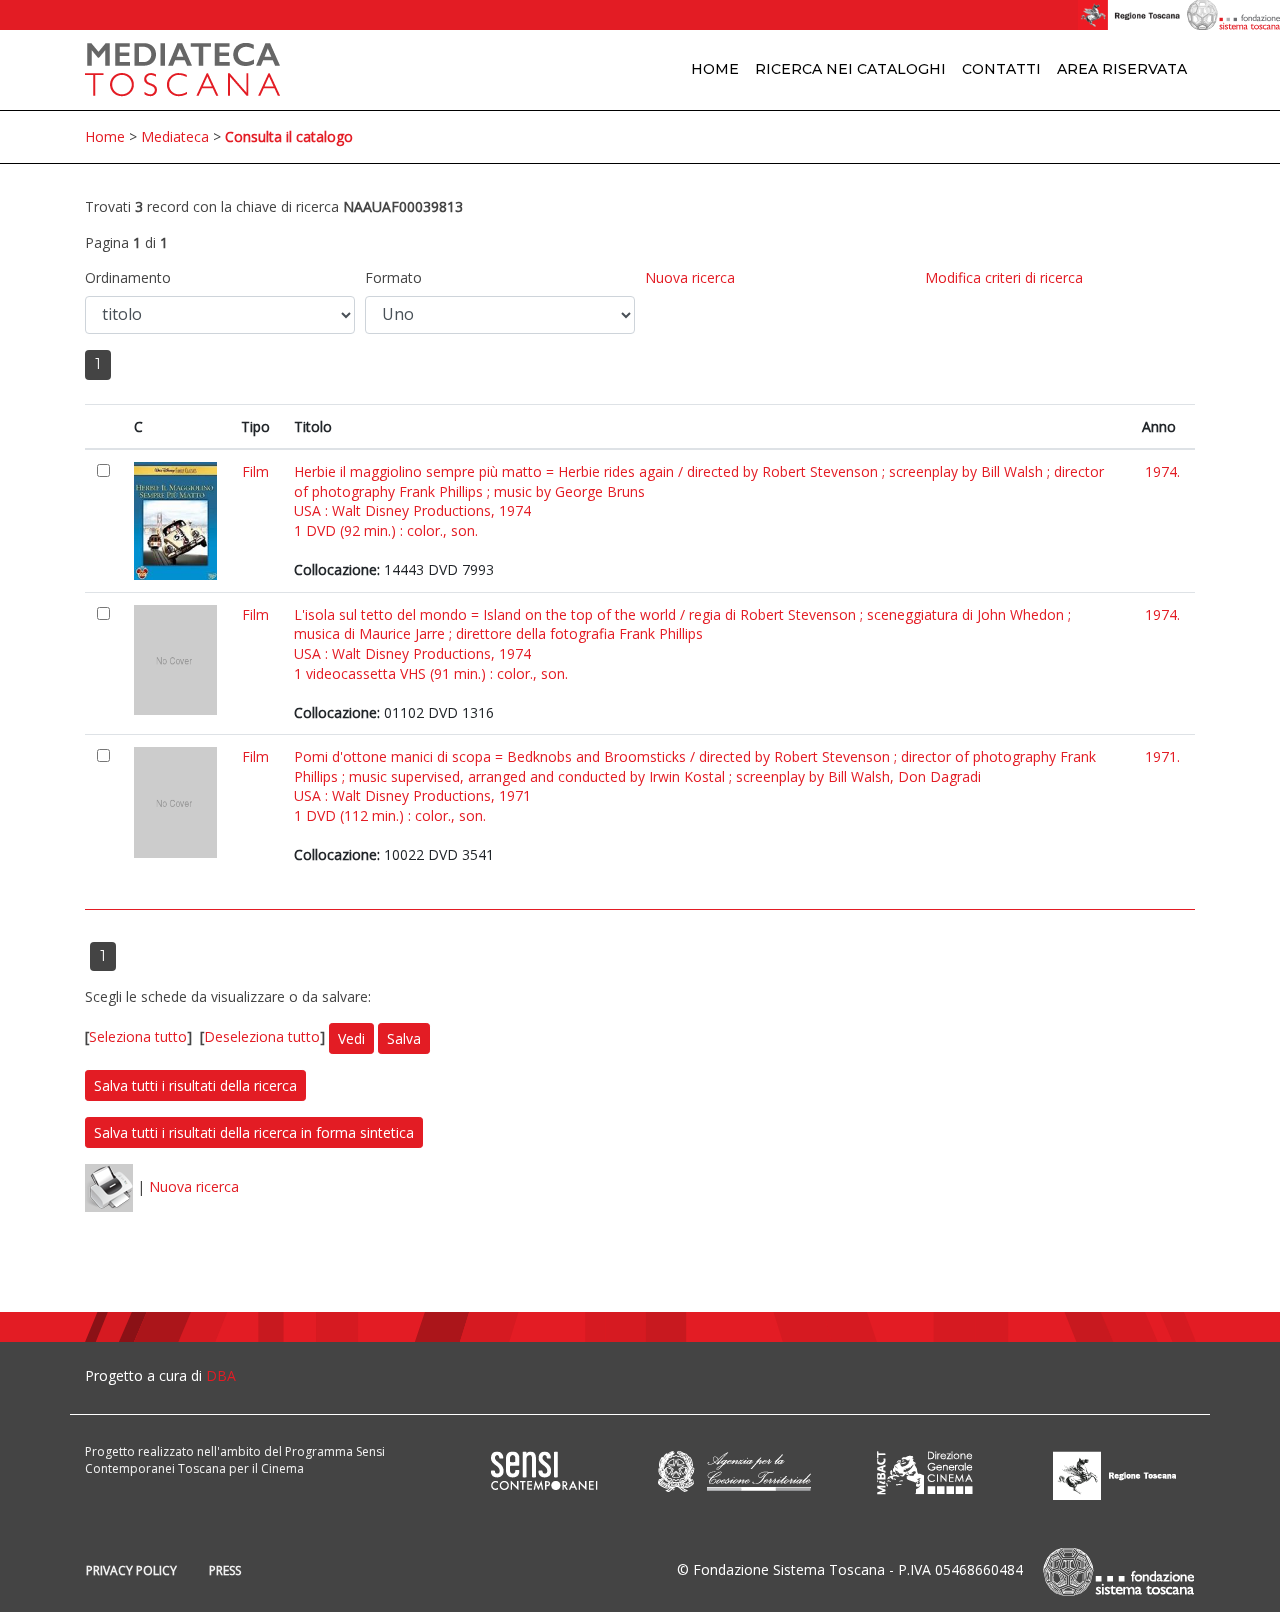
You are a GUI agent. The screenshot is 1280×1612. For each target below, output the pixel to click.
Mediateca (175, 136)
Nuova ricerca (690, 277)
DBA (221, 1375)
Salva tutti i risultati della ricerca (195, 1085)
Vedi (351, 1038)
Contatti (1001, 69)
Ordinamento (128, 277)
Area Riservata (1122, 69)
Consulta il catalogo (289, 136)
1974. (1162, 471)
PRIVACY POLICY (131, 1570)
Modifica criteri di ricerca (1004, 277)
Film (255, 471)
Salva (404, 1038)
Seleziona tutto (138, 1036)
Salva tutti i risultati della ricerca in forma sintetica (254, 1132)
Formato (393, 277)
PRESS (225, 1570)
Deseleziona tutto (262, 1036)
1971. (1162, 756)
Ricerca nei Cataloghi (850, 69)
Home (715, 69)
